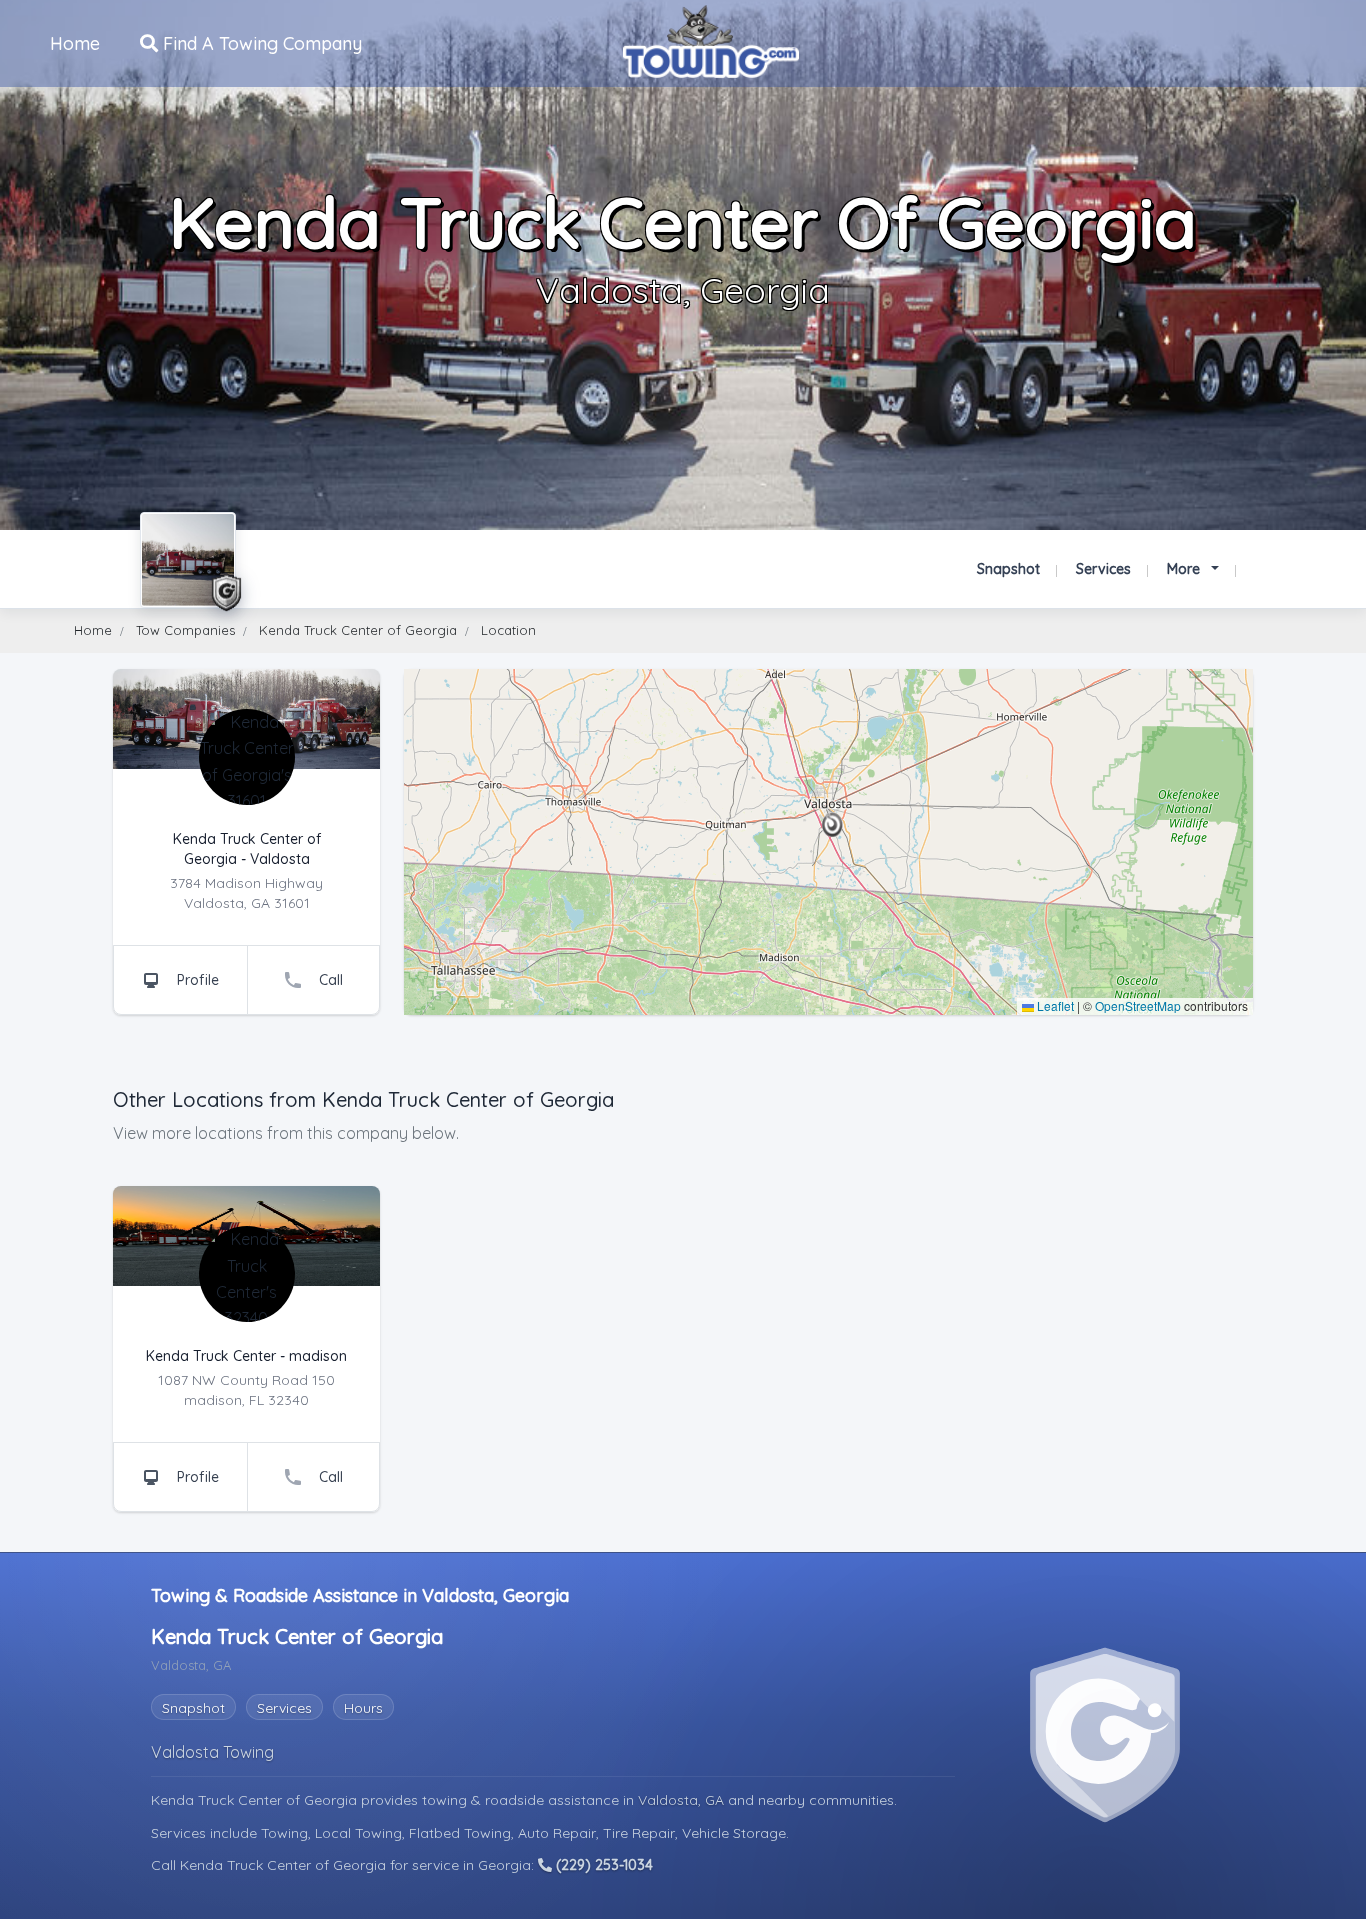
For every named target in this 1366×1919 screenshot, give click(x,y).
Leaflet (1054, 1005)
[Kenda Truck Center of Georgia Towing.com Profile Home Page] (188, 560)
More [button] (1185, 569)
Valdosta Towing (212, 1752)
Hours (363, 1708)
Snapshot (1008, 569)
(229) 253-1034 (602, 1865)
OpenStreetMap (1138, 1005)
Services (1103, 569)
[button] (832, 825)
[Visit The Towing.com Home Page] (711, 41)
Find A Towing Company (260, 43)
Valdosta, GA (683, 1800)
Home (75, 43)
